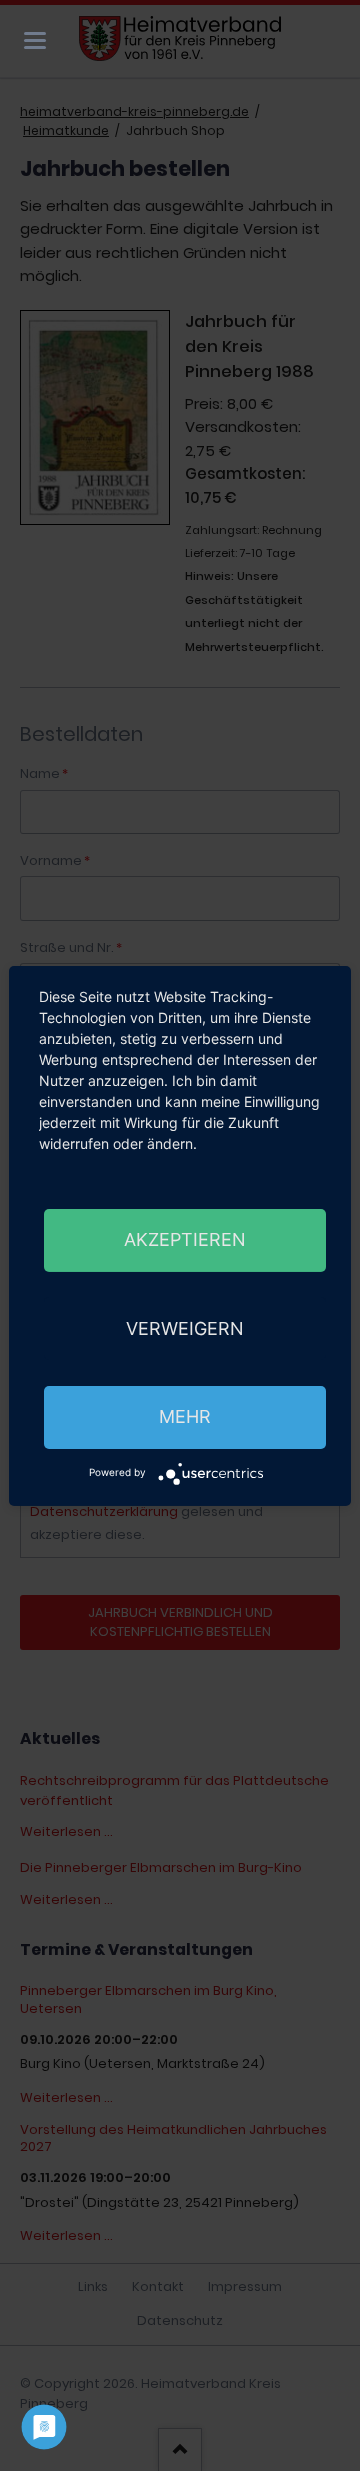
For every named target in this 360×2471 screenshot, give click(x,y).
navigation (35, 40)
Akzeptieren (185, 1239)
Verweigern (185, 1328)
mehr (185, 1416)
